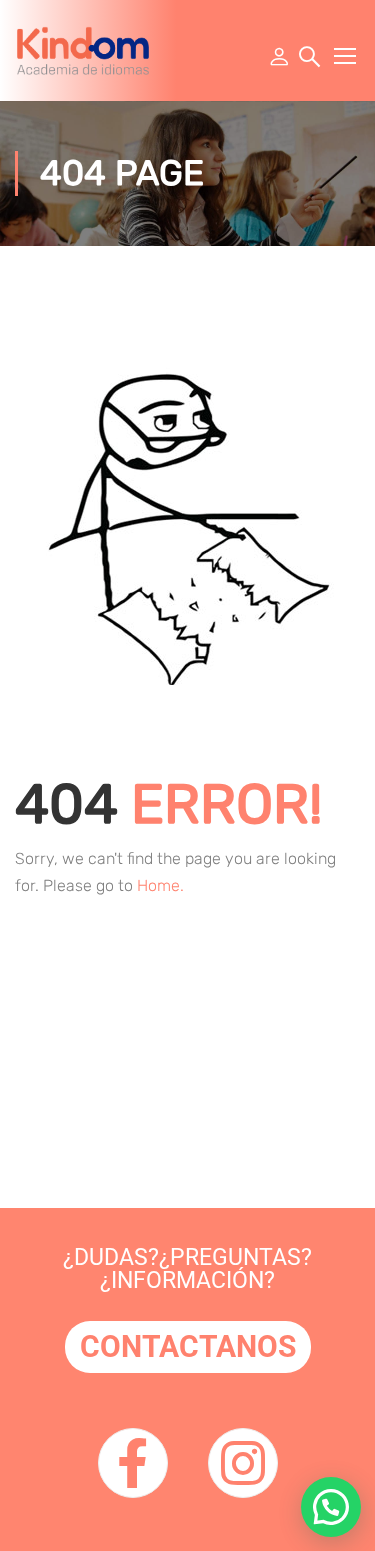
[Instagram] (243, 1463)
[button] (331, 1507)
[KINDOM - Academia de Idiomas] (83, 50)
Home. (160, 885)
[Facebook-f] (133, 1463)
